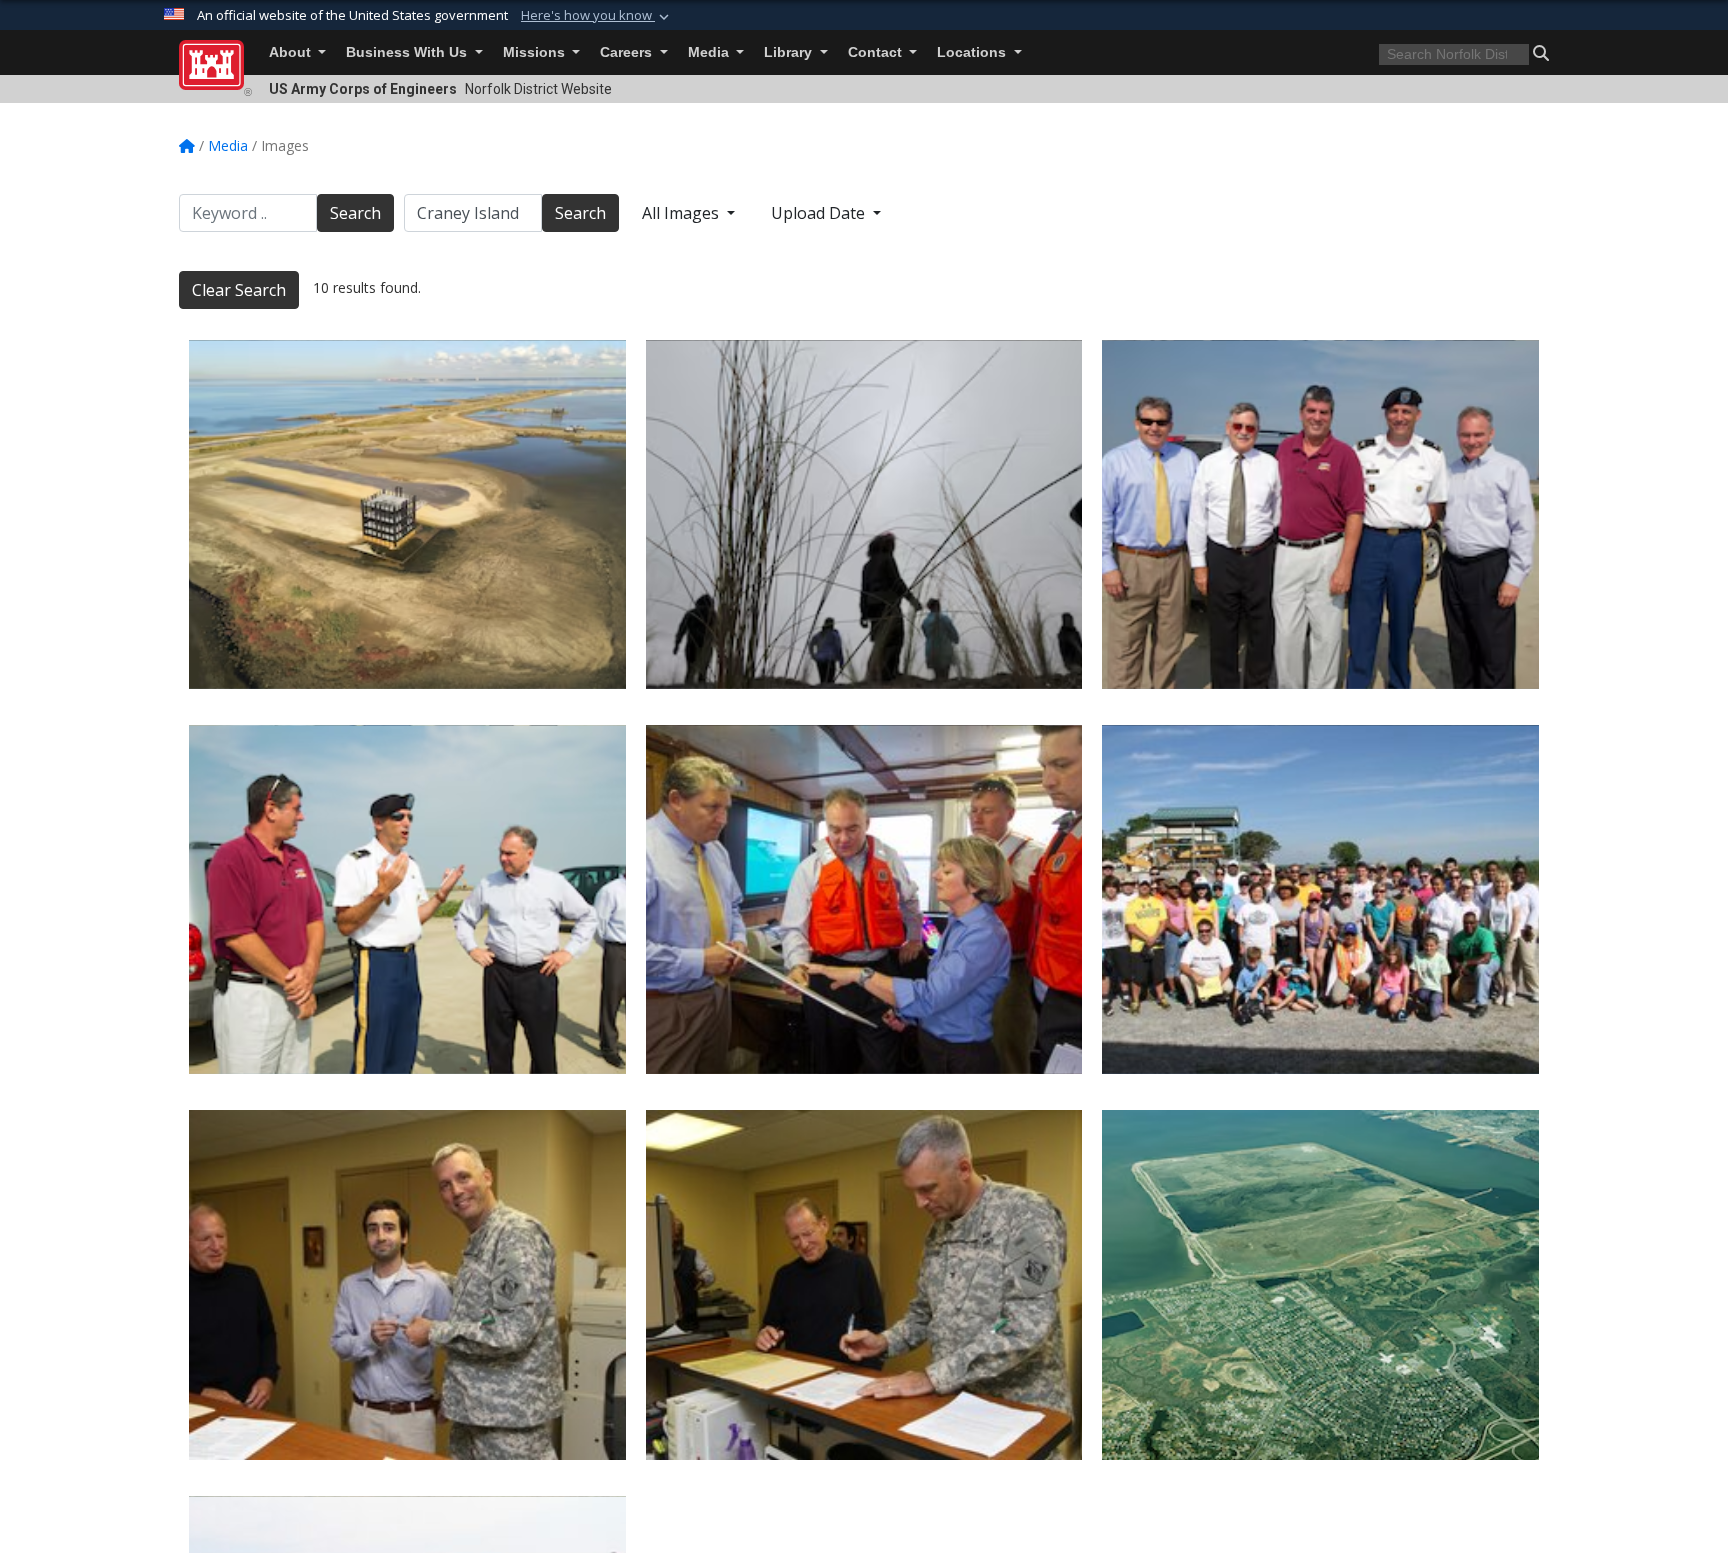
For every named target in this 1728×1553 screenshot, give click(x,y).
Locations (973, 52)
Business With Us (408, 52)
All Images (682, 213)
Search (355, 213)
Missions (536, 52)
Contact (877, 52)
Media (710, 52)
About (292, 52)
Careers (628, 52)
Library (790, 52)
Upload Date (820, 213)
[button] (597, 16)
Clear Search (239, 290)
